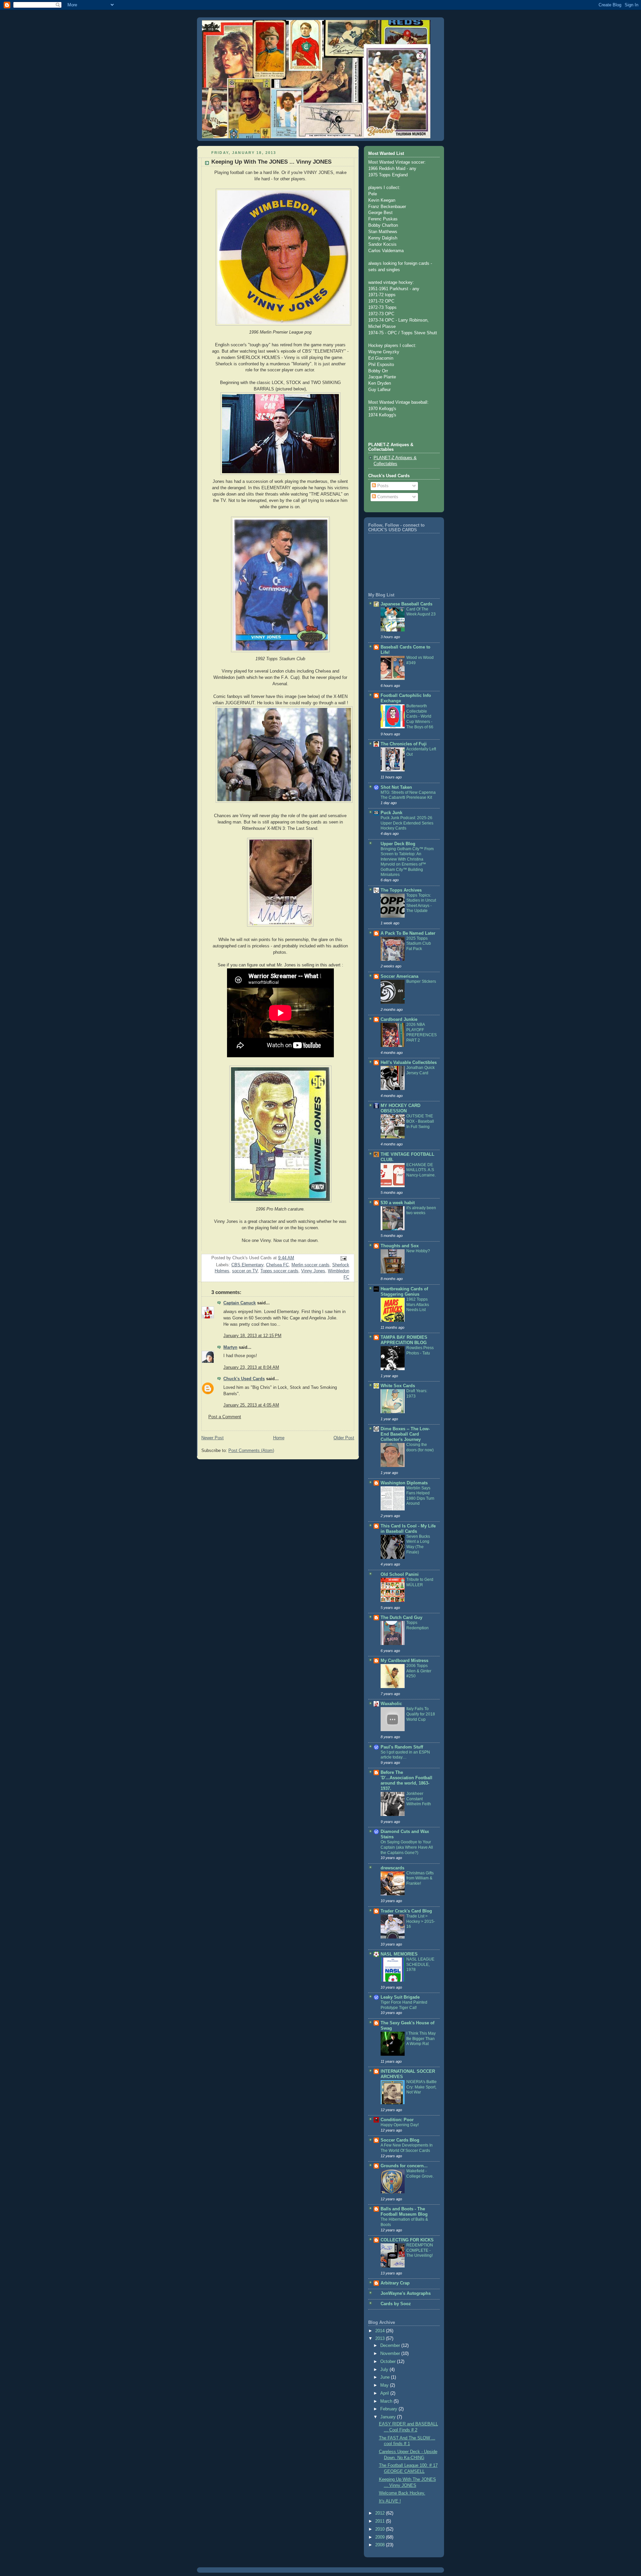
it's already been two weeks (421, 1211)
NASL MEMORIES (399, 1954)
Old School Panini (400, 1575)
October (389, 2362)
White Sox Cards (398, 1386)
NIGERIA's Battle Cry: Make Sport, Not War (421, 2087)
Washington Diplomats (404, 1483)
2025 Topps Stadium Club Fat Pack (419, 944)
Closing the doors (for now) (420, 1447)
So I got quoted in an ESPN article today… (405, 1755)
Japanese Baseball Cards (406, 604)
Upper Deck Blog (398, 844)
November (391, 2354)
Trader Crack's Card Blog (406, 1911)
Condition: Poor (397, 2120)
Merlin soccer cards (310, 1265)
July (385, 2370)
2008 (381, 2545)
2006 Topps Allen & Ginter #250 (419, 1671)
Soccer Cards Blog (400, 2140)
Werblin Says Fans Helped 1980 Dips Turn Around (420, 1496)
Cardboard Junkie (399, 1020)
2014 (381, 2331)
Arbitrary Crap (395, 2283)
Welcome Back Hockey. (402, 2493)
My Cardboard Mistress (404, 1661)
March (387, 2401)
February (389, 2409)
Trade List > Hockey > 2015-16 (421, 1921)
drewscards (392, 1868)
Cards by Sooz (396, 2304)
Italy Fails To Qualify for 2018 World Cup (421, 1714)
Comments (387, 497)
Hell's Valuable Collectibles (409, 1063)
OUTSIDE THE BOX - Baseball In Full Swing (420, 1121)
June (386, 2377)
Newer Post (212, 1438)
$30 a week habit (398, 1203)
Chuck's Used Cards (244, 1379)
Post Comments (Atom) (251, 1451)
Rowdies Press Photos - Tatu (420, 1350)
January (389, 2417)
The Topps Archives (401, 890)
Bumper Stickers (421, 981)
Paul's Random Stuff (402, 1747)
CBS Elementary (247, 1265)
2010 (381, 2529)
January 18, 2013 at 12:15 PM (252, 1336)
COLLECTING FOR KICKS (407, 2240)
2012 (381, 2513)
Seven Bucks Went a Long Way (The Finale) (418, 1544)
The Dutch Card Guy (401, 1618)
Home (279, 1438)
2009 (381, 2537)
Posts (382, 486)
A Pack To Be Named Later (408, 933)
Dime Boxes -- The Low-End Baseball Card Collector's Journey (405, 1434)
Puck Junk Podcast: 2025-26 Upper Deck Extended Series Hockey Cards (407, 823)
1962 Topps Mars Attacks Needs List (418, 1305)
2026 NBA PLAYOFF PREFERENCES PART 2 (421, 1032)
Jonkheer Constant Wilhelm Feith (419, 1799)
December (391, 2346)
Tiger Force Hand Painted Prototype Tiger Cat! (404, 2005)
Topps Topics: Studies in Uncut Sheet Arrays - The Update (421, 903)
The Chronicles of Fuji (404, 744)
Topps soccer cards (279, 1271)
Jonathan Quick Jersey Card (420, 1070)
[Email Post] (343, 1258)
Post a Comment (225, 1417)
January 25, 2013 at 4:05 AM (251, 1405)
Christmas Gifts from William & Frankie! (420, 1878)
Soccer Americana (399, 976)
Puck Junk (391, 813)
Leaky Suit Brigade (400, 1997)
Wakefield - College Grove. (420, 2174)
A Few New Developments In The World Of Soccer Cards (407, 2148)
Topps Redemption (417, 1625)
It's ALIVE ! (390, 2501)
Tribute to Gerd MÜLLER (420, 1582)
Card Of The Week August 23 (421, 612)
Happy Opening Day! (400, 2125)
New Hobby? (418, 1251)
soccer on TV (245, 1271)
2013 (381, 2339)
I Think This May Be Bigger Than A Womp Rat (421, 2039)
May (385, 2385)
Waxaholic (391, 1704)
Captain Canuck (240, 1303)
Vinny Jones (313, 1271)
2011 (381, 2521)
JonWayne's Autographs (406, 2293)
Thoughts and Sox (400, 1246)
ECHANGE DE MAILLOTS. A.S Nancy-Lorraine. (421, 1170)
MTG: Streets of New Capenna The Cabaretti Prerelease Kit (408, 795)
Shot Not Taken (396, 787)
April (385, 2393)
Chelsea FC (277, 1265)
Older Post (344, 1438)
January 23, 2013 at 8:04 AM (251, 1367)
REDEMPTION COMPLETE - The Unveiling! (420, 2250)
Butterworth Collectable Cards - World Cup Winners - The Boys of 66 (420, 716)
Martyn (230, 1347)
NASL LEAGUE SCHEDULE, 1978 (420, 1964)
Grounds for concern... (404, 2166)
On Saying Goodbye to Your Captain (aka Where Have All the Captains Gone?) (407, 1847)
